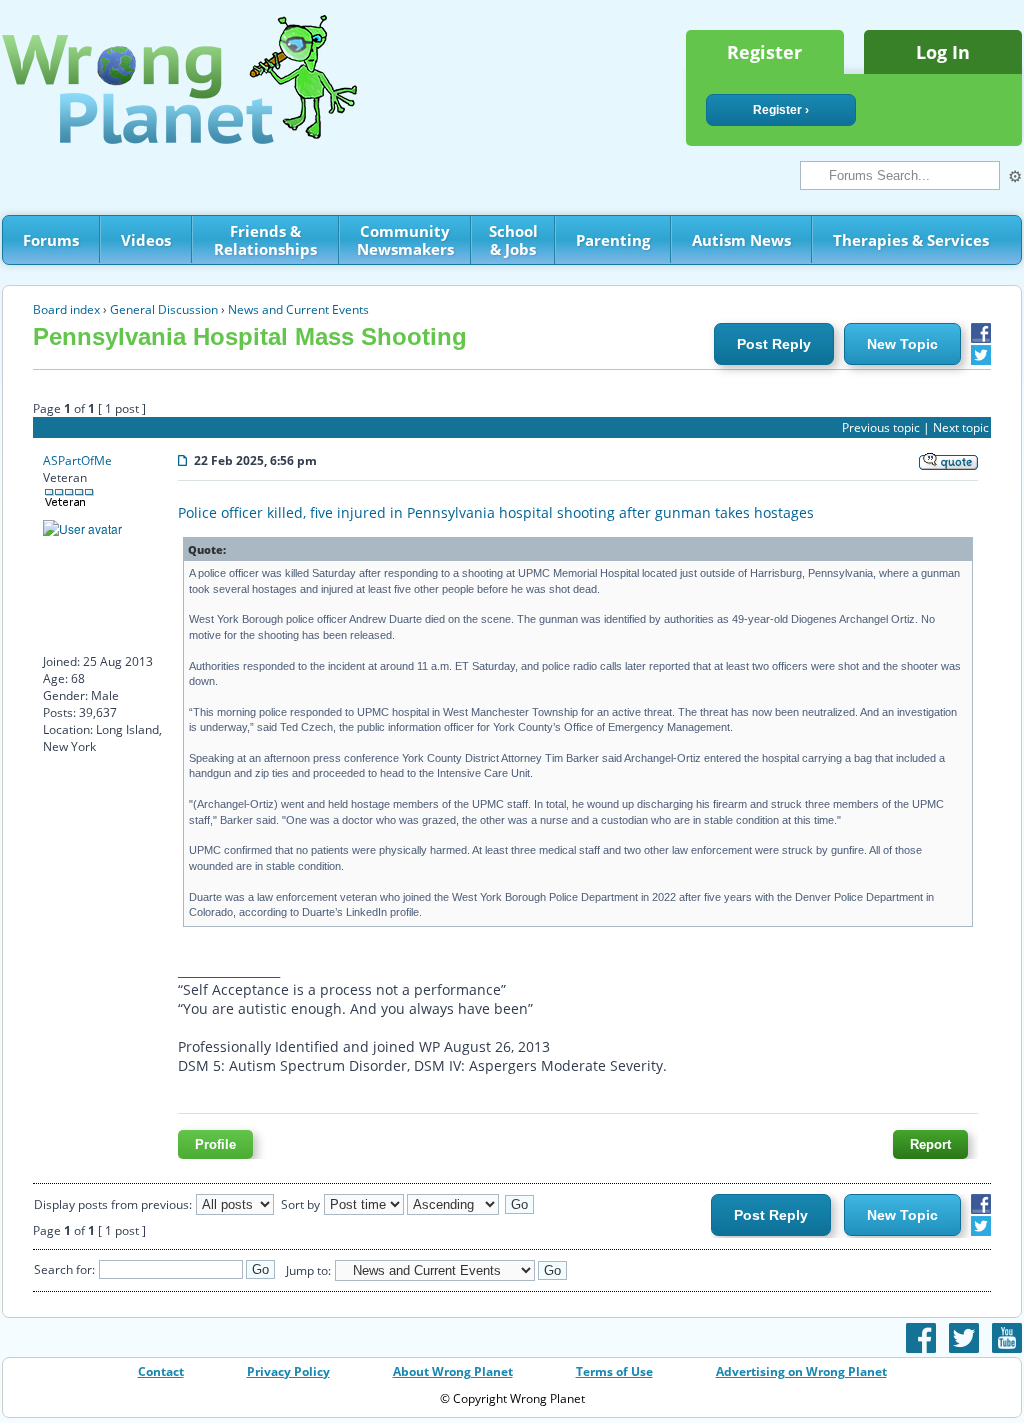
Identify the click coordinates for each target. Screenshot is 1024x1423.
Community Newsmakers (405, 240)
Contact (161, 1371)
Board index (66, 309)
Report (930, 1144)
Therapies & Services (911, 240)
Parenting (613, 240)
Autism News (741, 240)
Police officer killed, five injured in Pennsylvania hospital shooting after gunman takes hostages (496, 512)
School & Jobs (513, 240)
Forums (51, 240)
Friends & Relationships (265, 240)
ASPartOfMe (77, 460)
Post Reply (774, 344)
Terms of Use (614, 1371)
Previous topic (881, 427)
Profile (215, 1144)
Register (764, 52)
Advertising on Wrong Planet (801, 1371)
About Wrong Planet (453, 1371)
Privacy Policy (288, 1371)
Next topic (961, 427)
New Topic (902, 344)
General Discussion (164, 309)
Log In (943, 52)
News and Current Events (298, 309)
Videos (146, 240)
